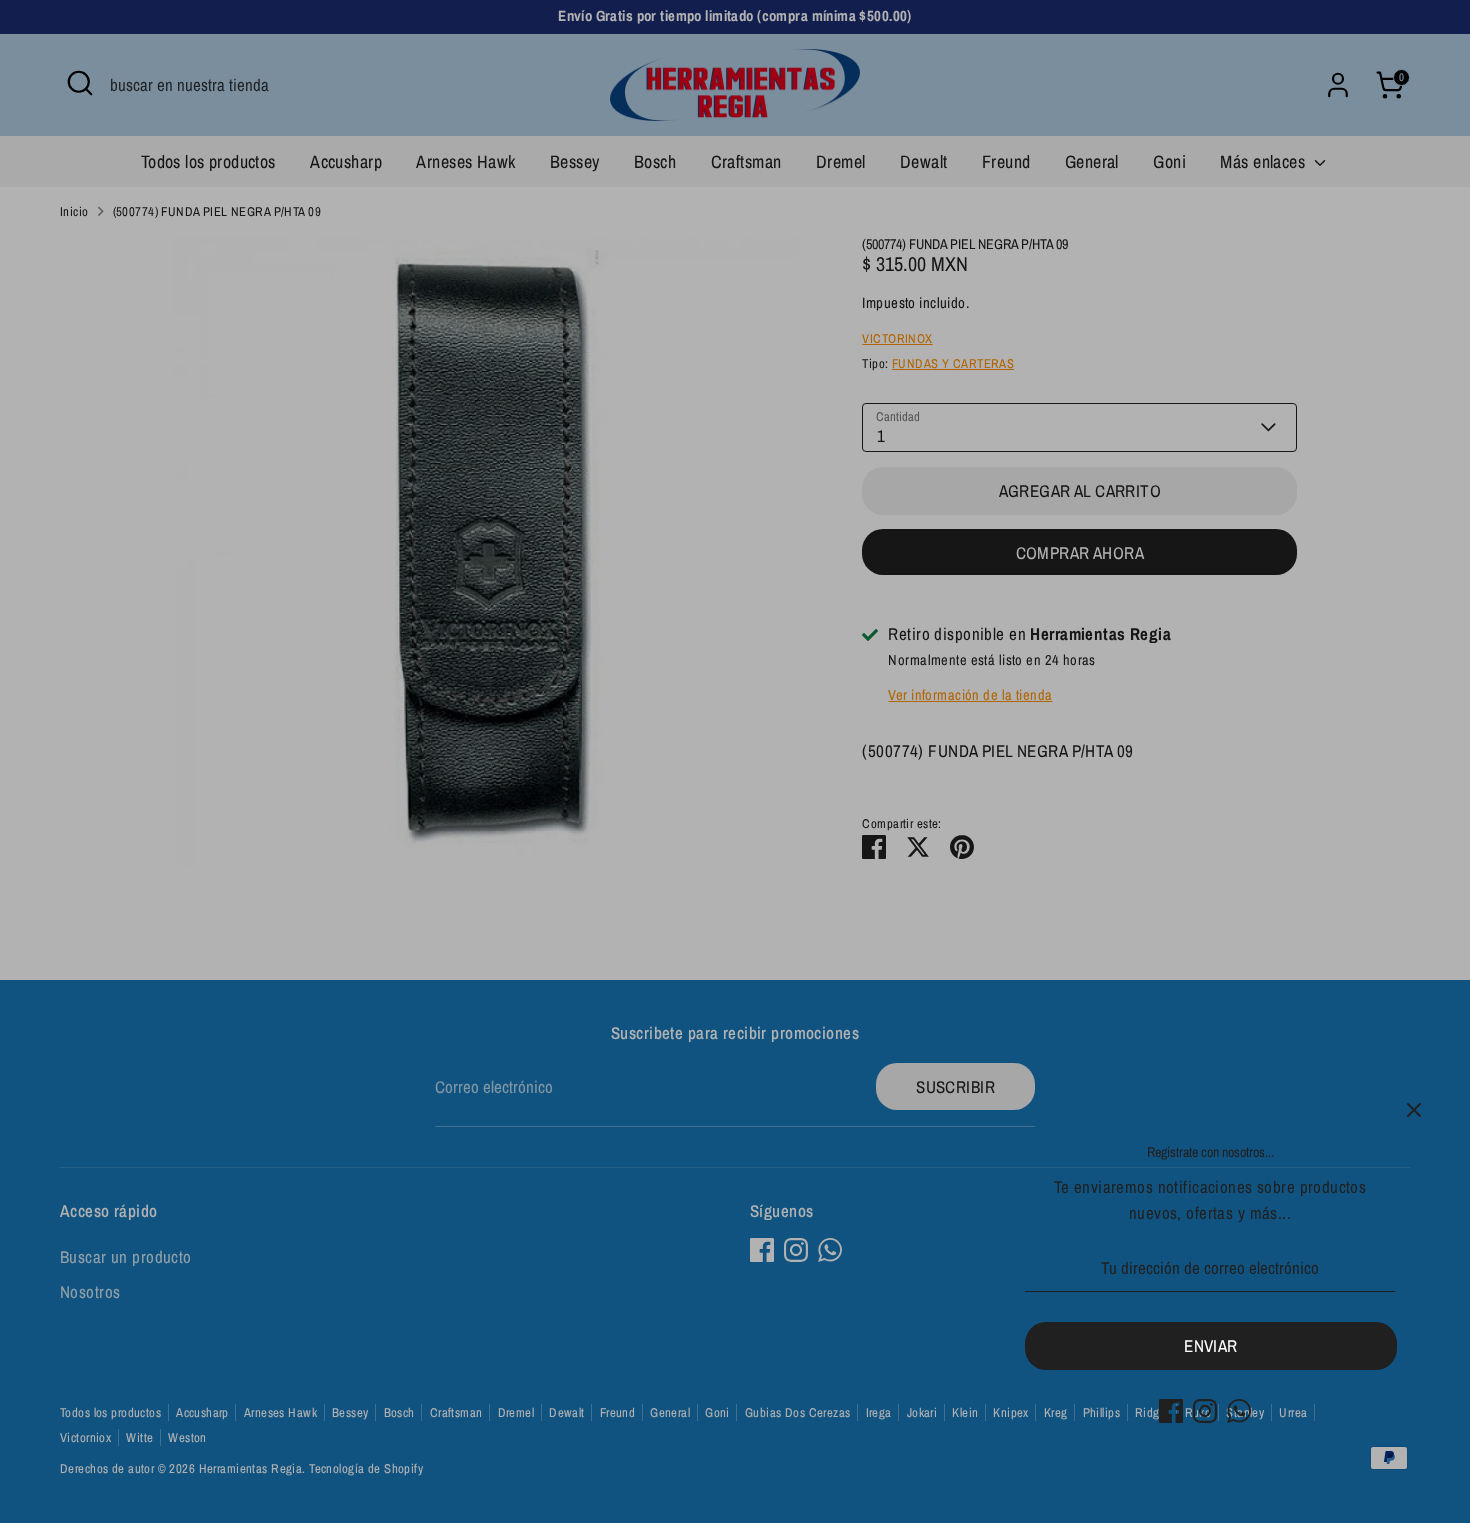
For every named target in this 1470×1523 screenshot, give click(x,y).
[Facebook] (1171, 1411)
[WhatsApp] (1239, 1411)
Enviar (1211, 1345)
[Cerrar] (1414, 1110)
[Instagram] (1205, 1411)
